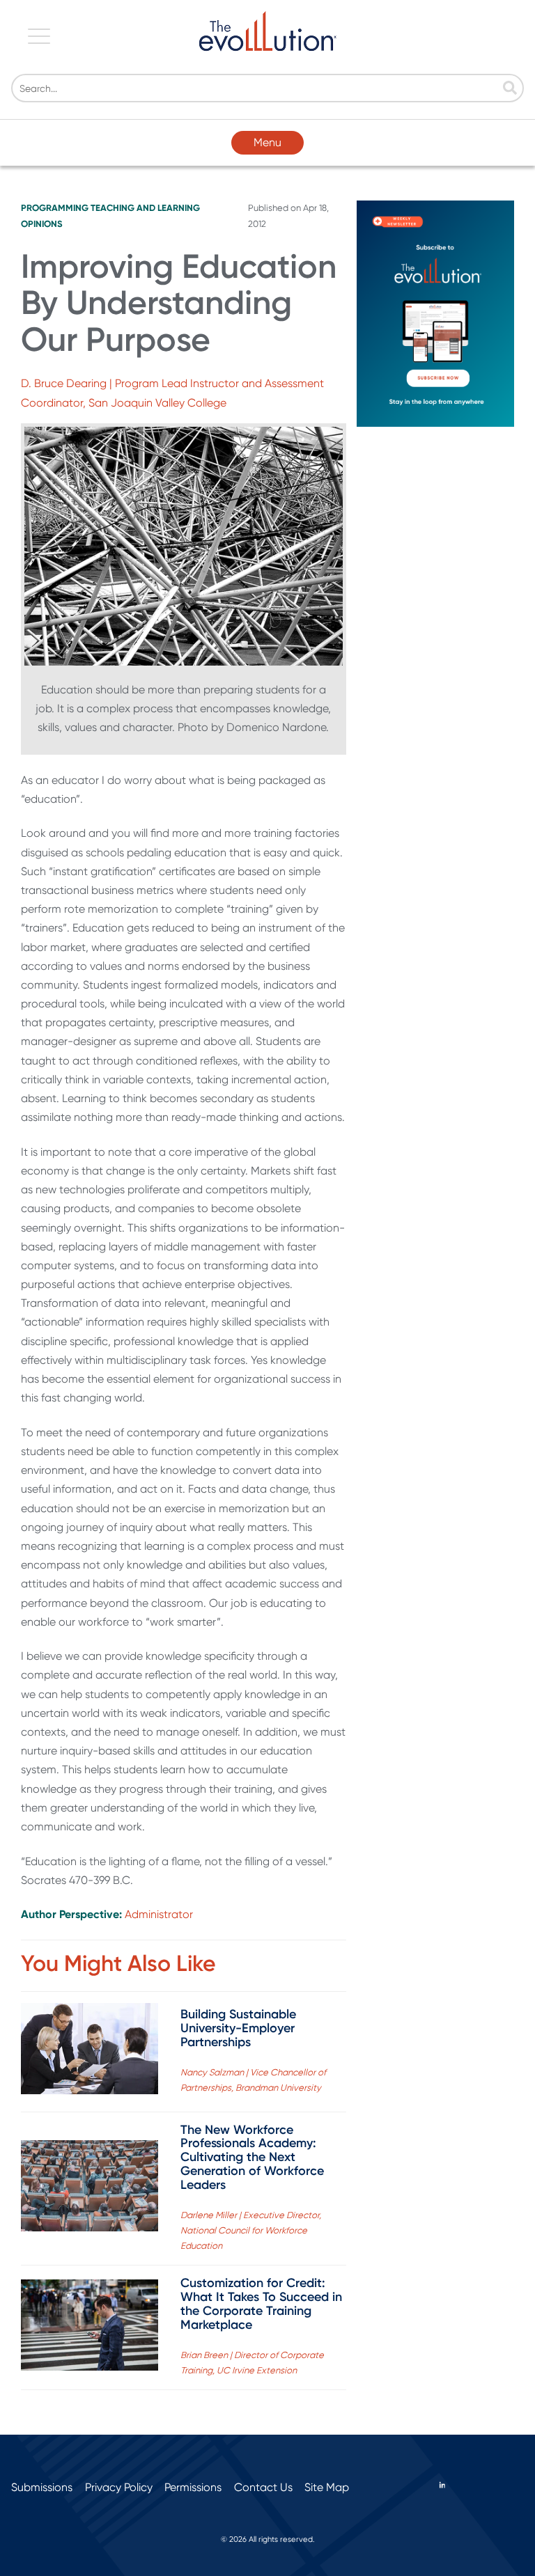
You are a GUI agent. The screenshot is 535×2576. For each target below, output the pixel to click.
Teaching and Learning (145, 208)
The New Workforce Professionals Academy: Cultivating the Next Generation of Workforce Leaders (252, 2157)
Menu (267, 142)
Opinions (42, 224)
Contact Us (263, 2487)
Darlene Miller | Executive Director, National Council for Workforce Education (251, 2230)
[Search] (510, 89)
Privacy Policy (119, 2487)
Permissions (193, 2487)
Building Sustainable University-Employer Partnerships (238, 2028)
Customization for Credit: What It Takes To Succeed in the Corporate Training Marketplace (261, 2303)
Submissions (42, 2487)
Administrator (159, 1914)
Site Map (327, 2487)
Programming (55, 208)
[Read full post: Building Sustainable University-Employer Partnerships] (90, 2051)
